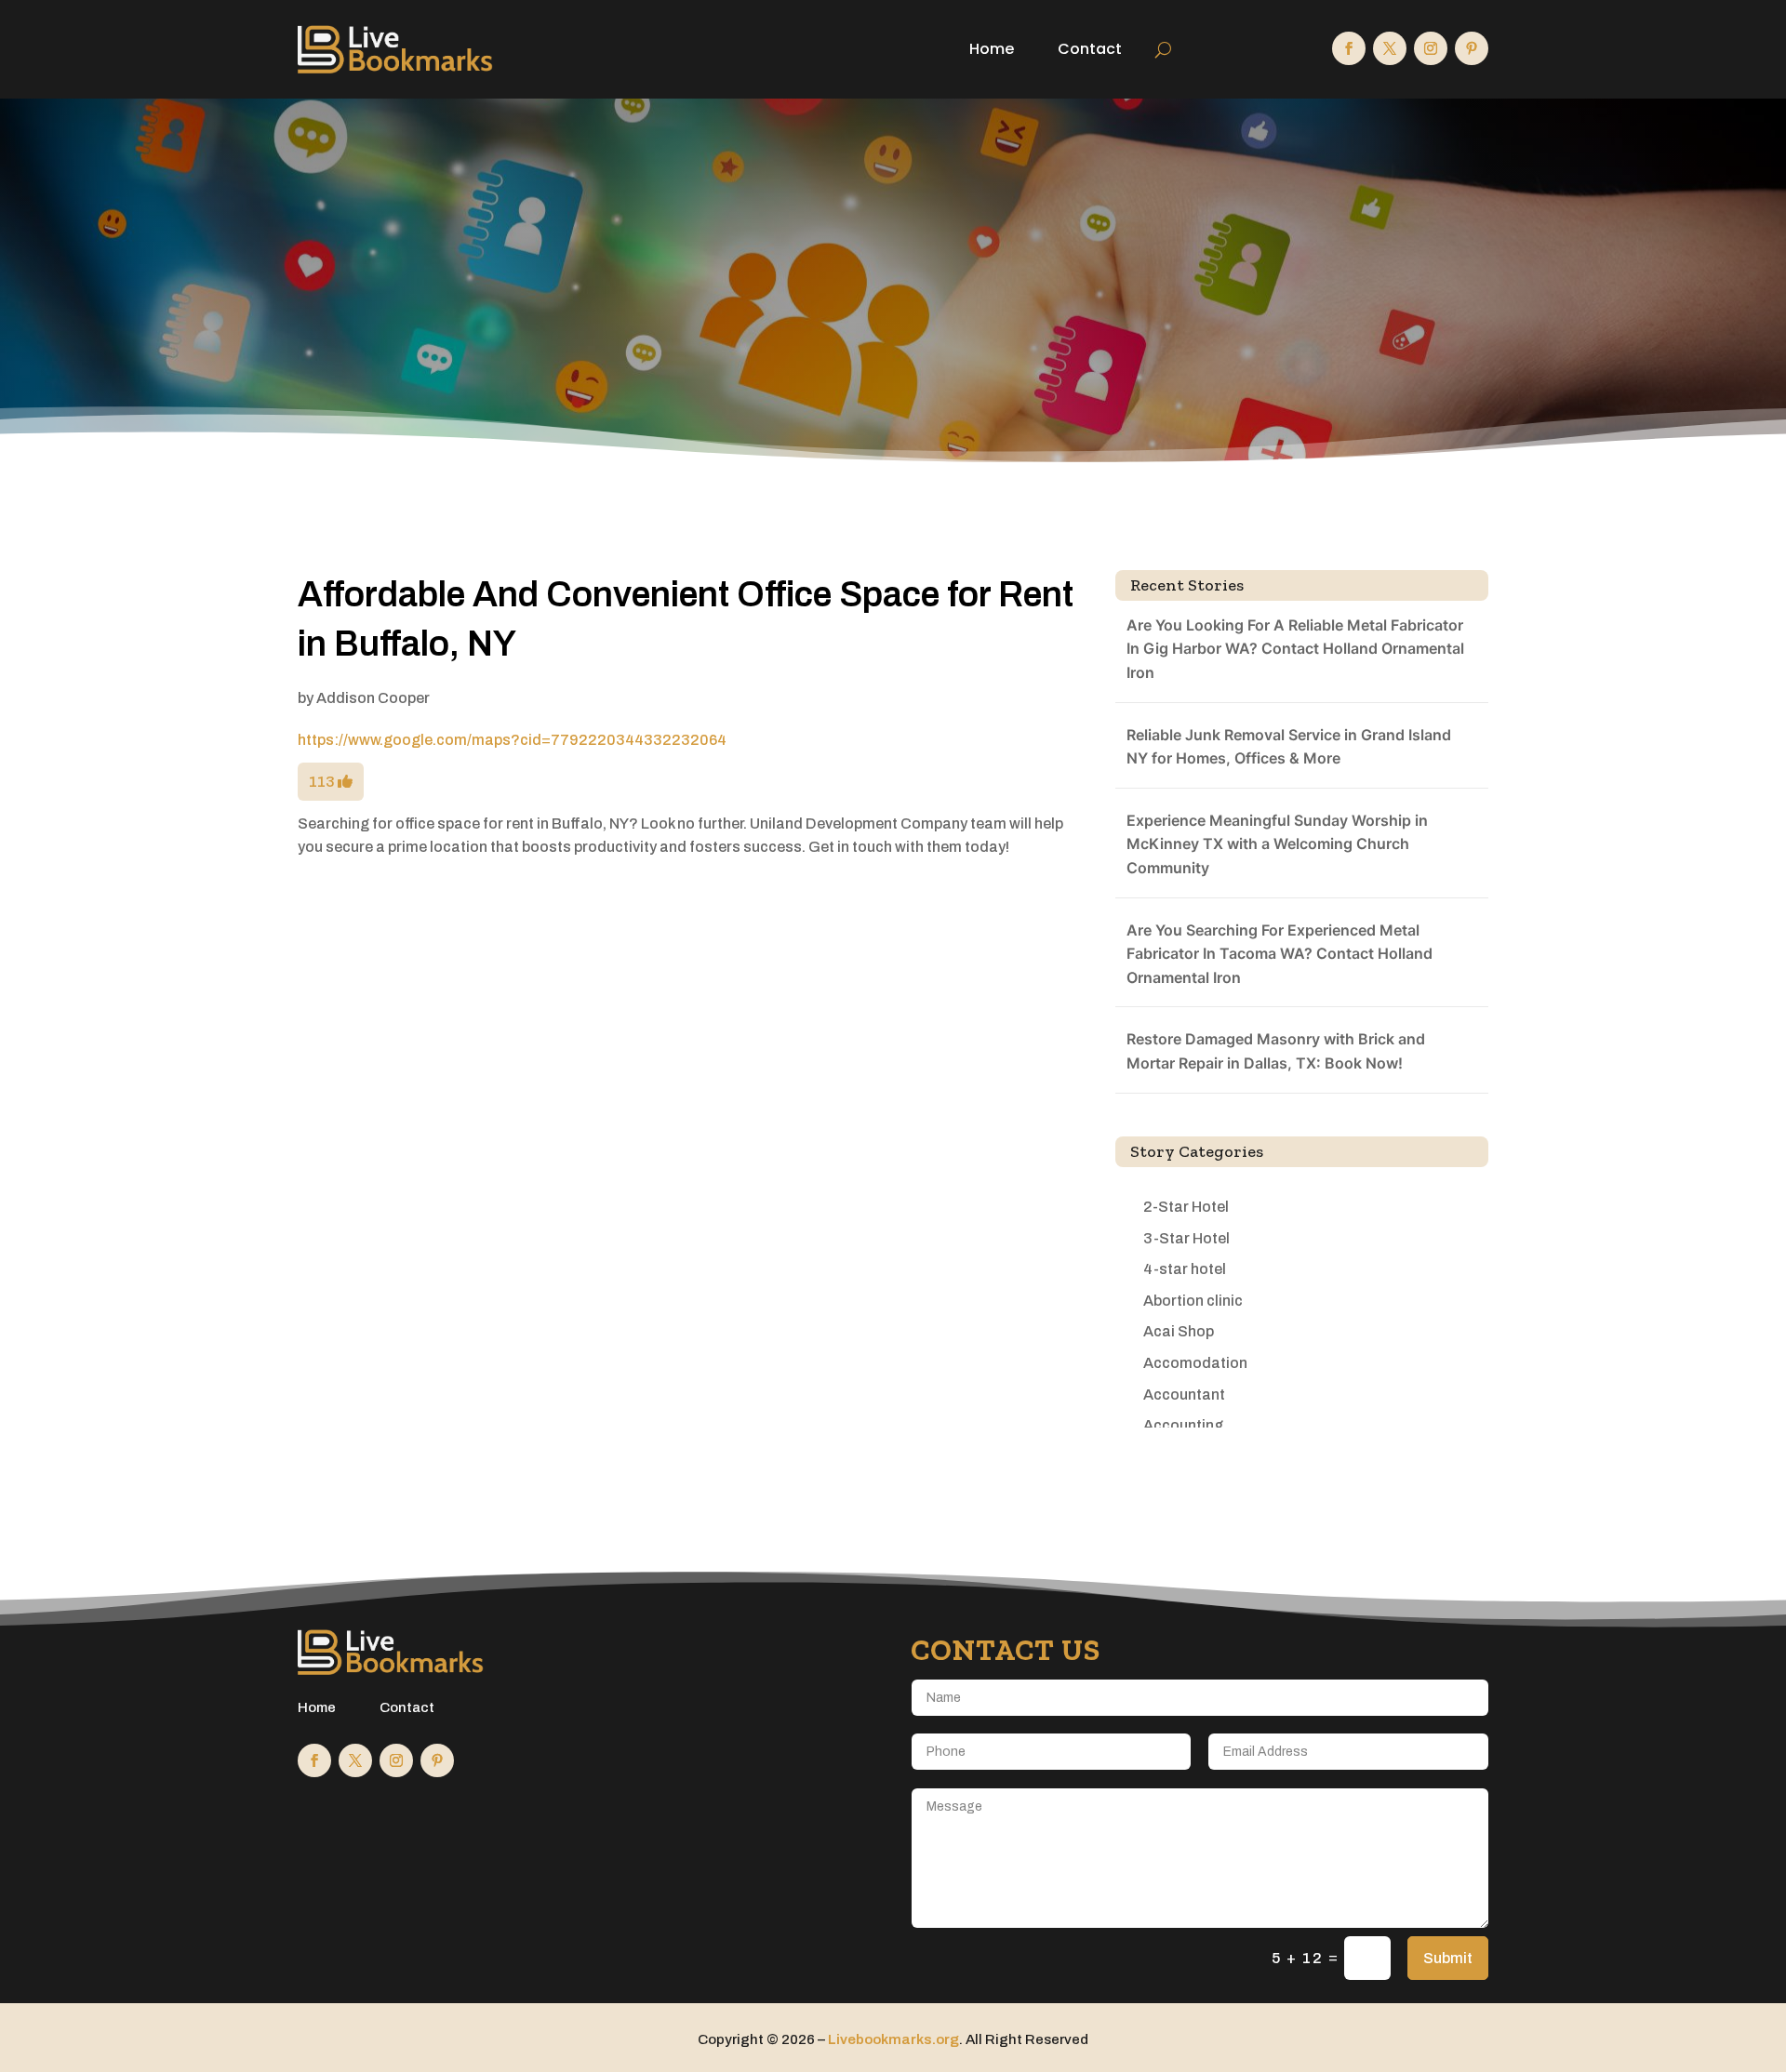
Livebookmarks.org (893, 2039)
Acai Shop (1179, 1331)
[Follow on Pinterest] (1472, 48)
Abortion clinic (1193, 1301)
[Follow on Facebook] (1349, 48)
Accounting (1183, 1425)
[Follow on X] (1390, 48)
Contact (1090, 49)
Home (992, 49)
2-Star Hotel (1186, 1207)
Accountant (1184, 1395)
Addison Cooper (373, 698)
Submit (1448, 1958)
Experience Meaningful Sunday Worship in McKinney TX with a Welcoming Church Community (1277, 844)
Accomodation (1195, 1363)
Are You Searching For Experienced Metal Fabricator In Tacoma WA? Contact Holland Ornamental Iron (1280, 954)
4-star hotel (1185, 1269)
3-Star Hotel (1186, 1238)
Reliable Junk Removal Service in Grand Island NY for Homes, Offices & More (1289, 747)
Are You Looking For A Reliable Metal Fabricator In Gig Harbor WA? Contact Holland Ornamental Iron (1295, 649)
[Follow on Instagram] (1431, 48)
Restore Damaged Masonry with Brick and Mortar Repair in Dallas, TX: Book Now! (1276, 1051)
